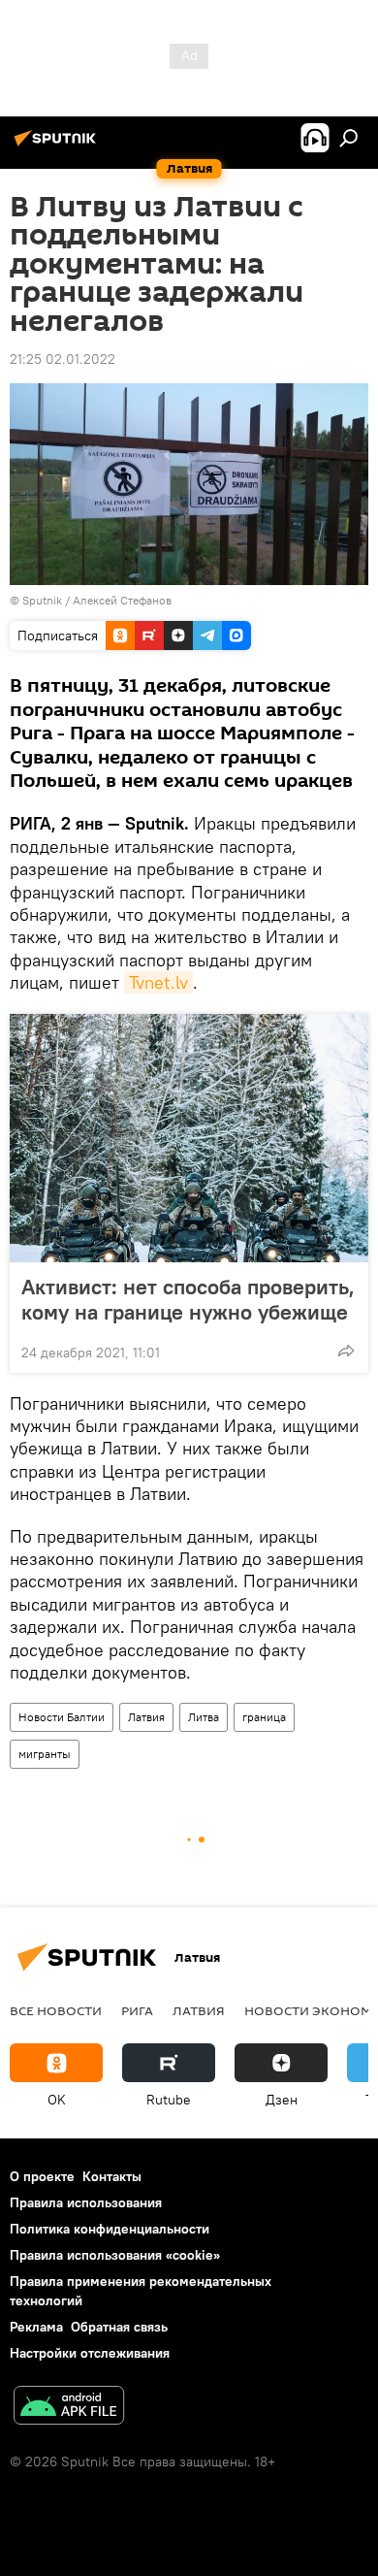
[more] (346, 1351)
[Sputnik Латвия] (58, 146)
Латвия (146, 1717)
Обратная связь (119, 2327)
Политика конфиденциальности (110, 2229)
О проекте (42, 2176)
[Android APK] (69, 2408)
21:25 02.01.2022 (63, 359)
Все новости (56, 2010)
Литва (204, 1717)
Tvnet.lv (158, 982)
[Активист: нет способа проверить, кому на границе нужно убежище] (189, 1138)
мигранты (45, 1754)
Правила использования (86, 2202)
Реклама (36, 2327)
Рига (137, 2010)
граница (264, 1717)
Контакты (112, 2176)
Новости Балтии (62, 1717)
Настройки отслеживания (90, 2353)
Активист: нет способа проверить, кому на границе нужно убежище (188, 1299)
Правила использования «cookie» (115, 2255)
